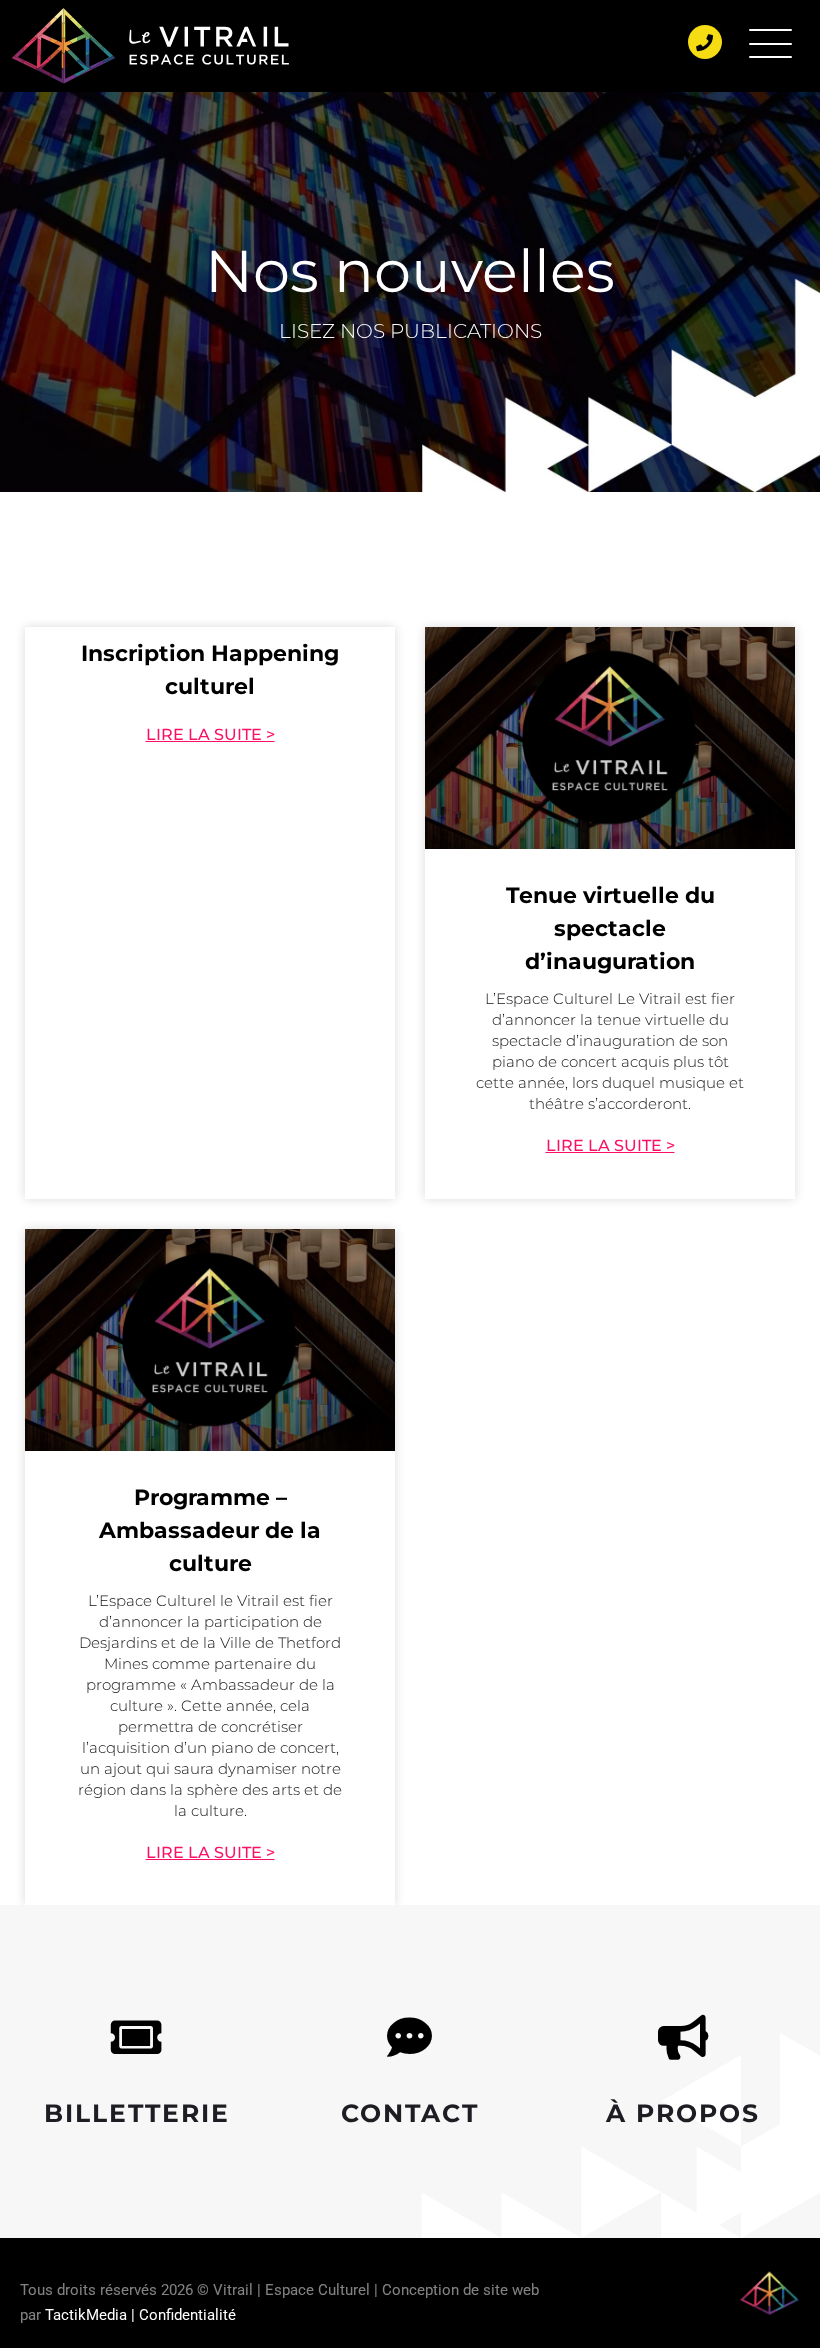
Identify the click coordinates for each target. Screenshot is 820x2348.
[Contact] (409, 2037)
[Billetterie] (136, 2037)
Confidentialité (187, 2315)
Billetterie (137, 2113)
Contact (410, 2113)
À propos (683, 2113)
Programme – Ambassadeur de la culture (210, 1530)
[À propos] (683, 2037)
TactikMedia (86, 2315)
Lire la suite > (210, 734)
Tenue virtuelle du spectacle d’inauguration (610, 928)
